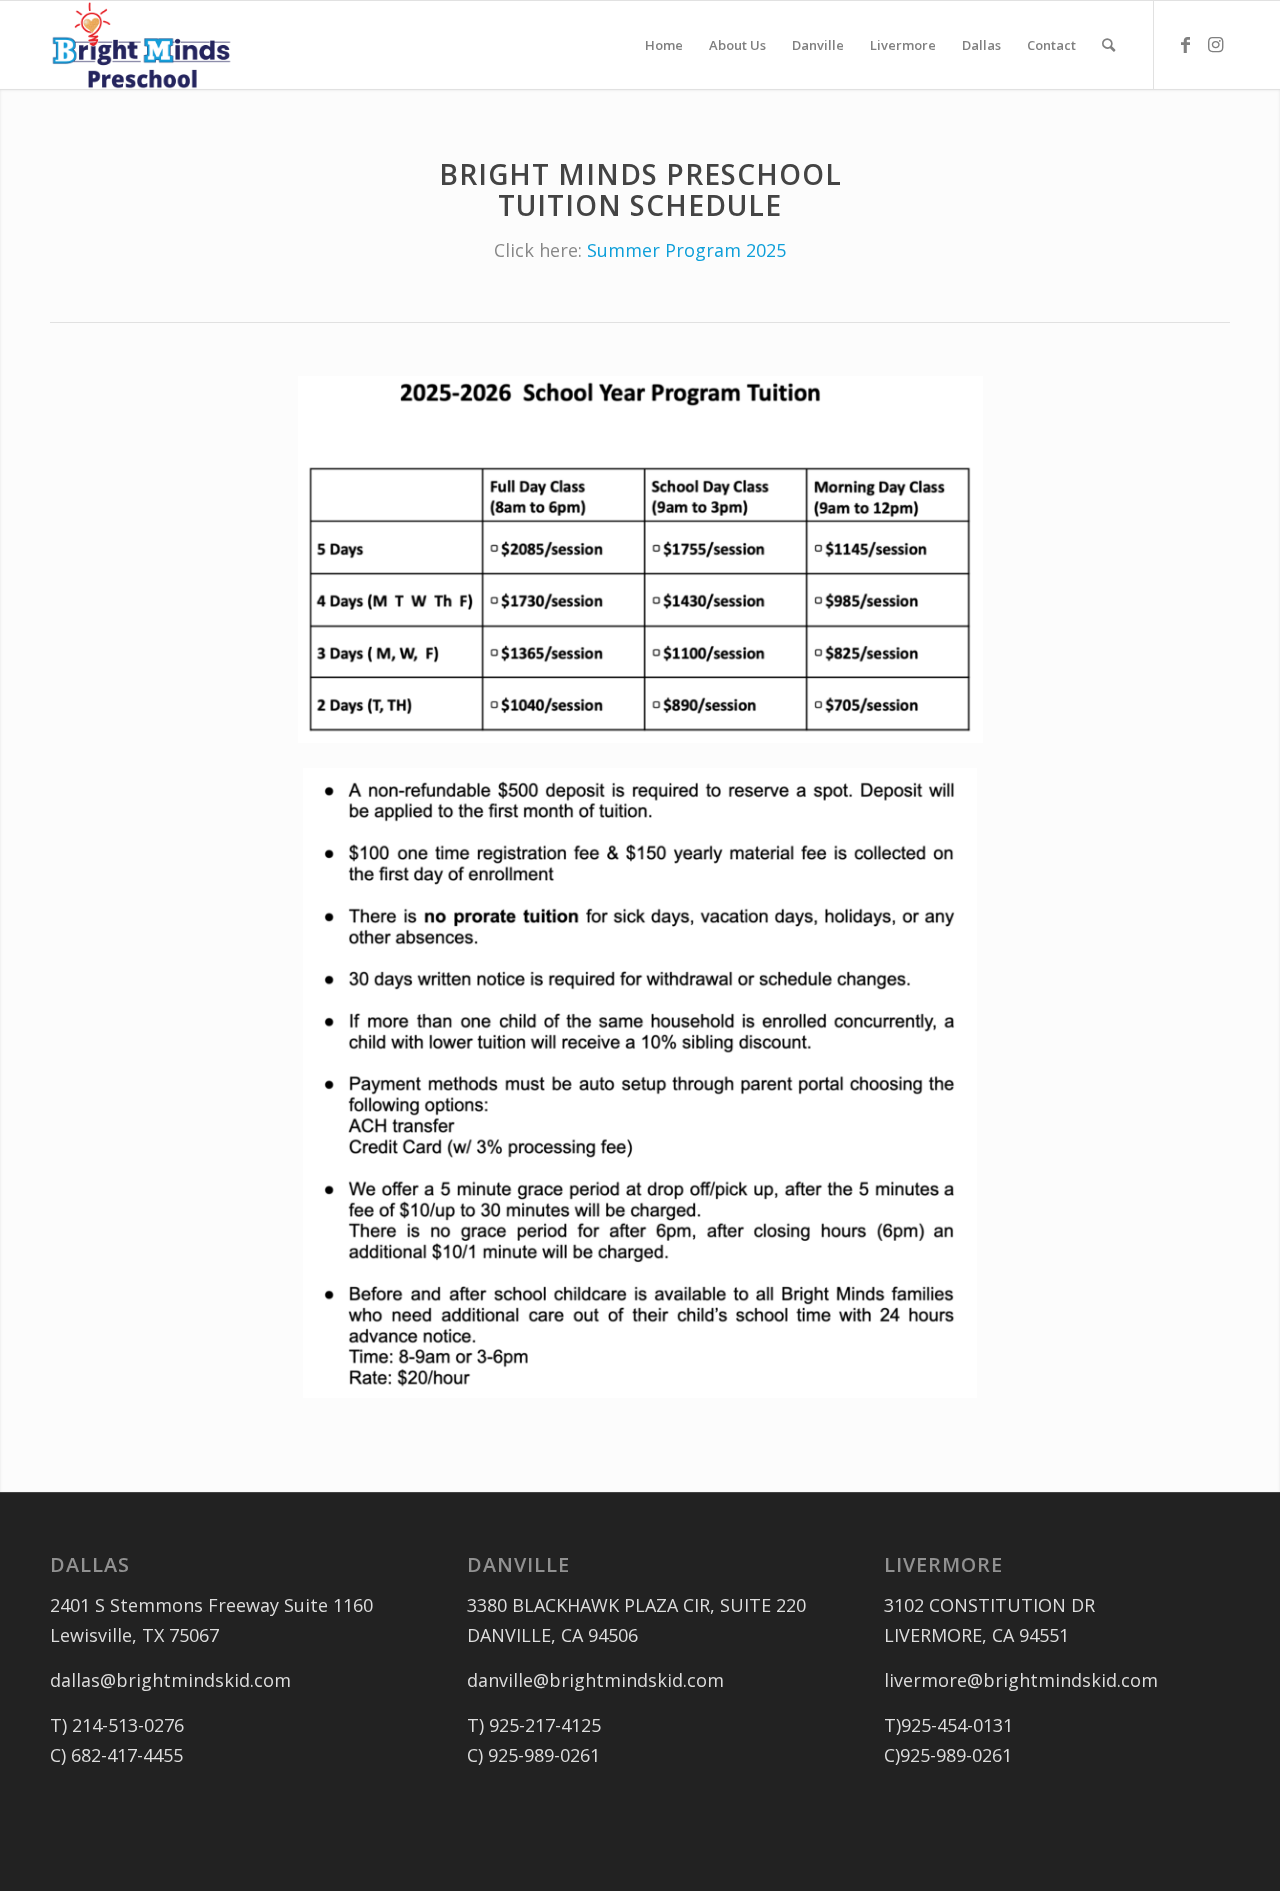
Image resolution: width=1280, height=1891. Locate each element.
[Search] (1108, 45)
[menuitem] (664, 45)
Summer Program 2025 (686, 250)
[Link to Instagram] (1215, 44)
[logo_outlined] (141, 45)
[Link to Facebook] (1185, 44)
